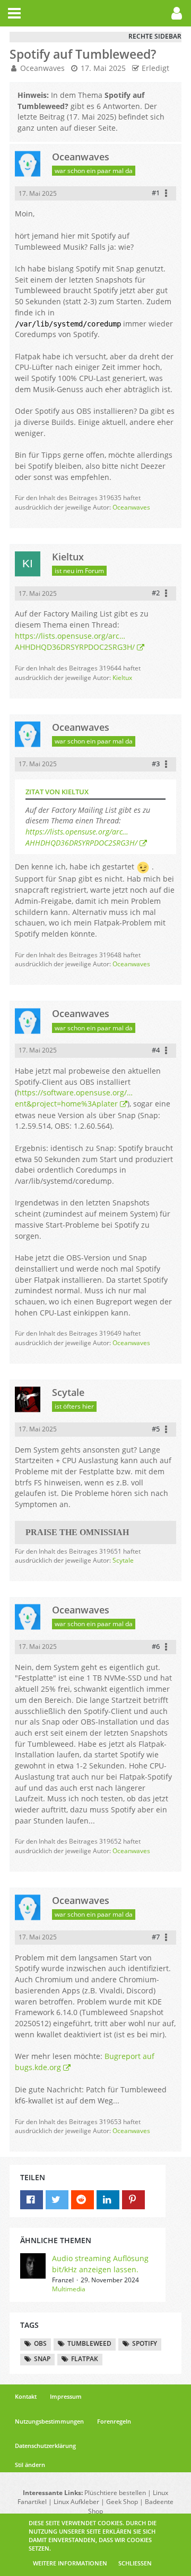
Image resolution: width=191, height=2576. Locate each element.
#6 (156, 1646)
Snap (42, 2359)
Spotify (145, 2343)
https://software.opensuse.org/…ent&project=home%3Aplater (74, 1098)
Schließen (135, 2563)
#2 (156, 593)
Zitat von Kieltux (57, 792)
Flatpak (85, 2359)
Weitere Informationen (70, 2563)
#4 (156, 1050)
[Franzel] (33, 2274)
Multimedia (69, 2289)
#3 (156, 764)
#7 (156, 1937)
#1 (156, 193)
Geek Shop (122, 2502)
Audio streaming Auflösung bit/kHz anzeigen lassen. (100, 2264)
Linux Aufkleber (76, 2502)
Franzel (63, 2280)
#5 (156, 1429)
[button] (14, 13)
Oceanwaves (42, 68)
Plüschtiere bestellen (115, 2493)
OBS (40, 2343)
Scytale (123, 1560)
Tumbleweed (89, 2343)
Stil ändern (30, 2465)
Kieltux (122, 678)
